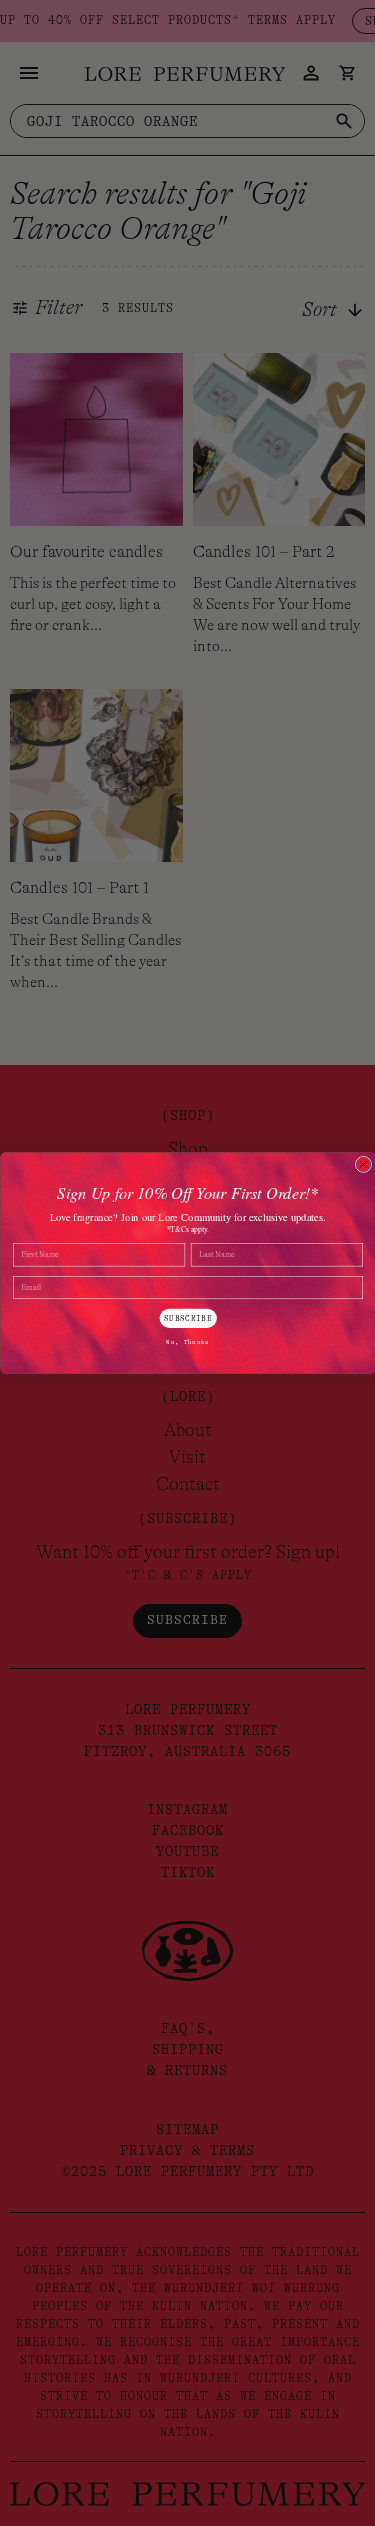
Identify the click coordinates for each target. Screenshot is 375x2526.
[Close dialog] (363, 1164)
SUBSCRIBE (188, 1318)
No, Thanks (187, 1342)
